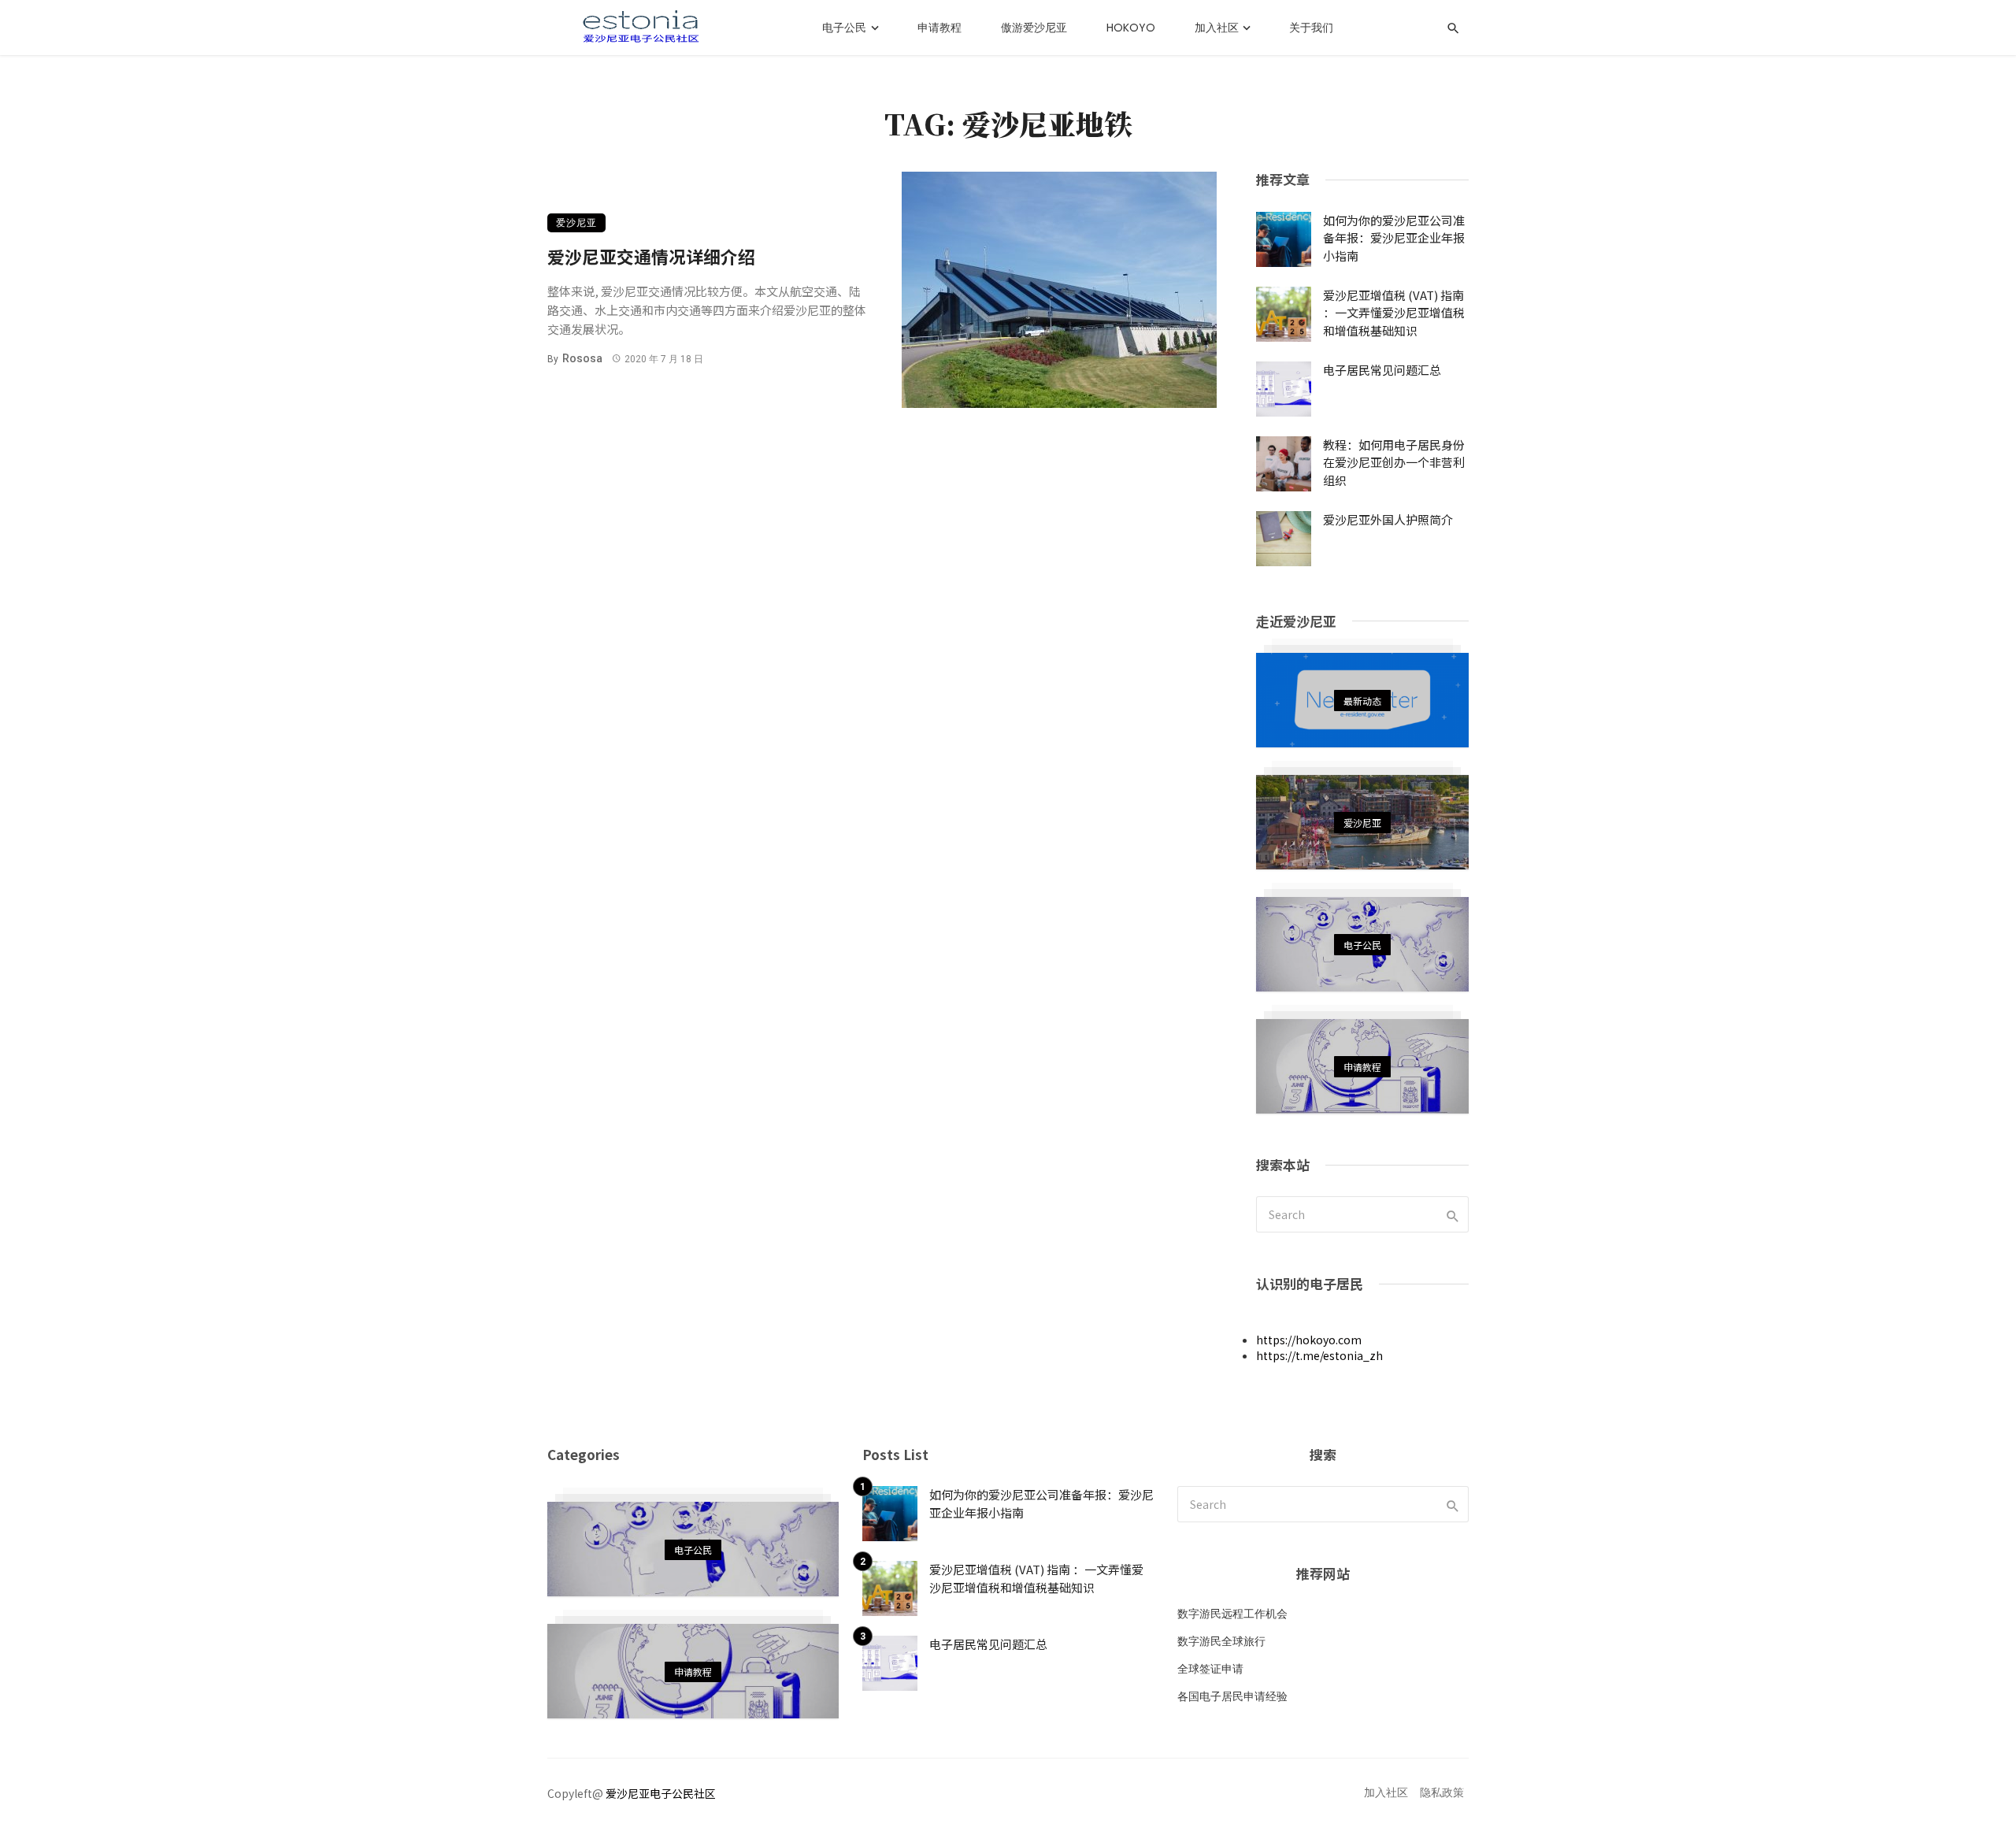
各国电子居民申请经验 (1232, 1696)
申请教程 (939, 28)
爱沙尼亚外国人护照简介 (1388, 519)
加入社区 (1217, 28)
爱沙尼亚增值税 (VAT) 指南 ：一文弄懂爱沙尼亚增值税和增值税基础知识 (1394, 313)
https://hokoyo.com (1309, 1340)
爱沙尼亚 (576, 223)
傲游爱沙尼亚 (1034, 28)
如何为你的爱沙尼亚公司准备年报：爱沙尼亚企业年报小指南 (1394, 238)
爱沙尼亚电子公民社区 (661, 1793)
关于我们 (1311, 28)
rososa (582, 358)
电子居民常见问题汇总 (1382, 370)
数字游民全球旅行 (1221, 1641)
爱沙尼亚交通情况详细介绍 (651, 256)
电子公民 (844, 28)
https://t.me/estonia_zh (1319, 1355)
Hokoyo (1131, 28)
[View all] (1362, 700)
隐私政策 (1442, 1793)
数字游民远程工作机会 (1232, 1614)
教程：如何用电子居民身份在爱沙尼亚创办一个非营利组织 (1394, 462)
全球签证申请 (1210, 1669)
